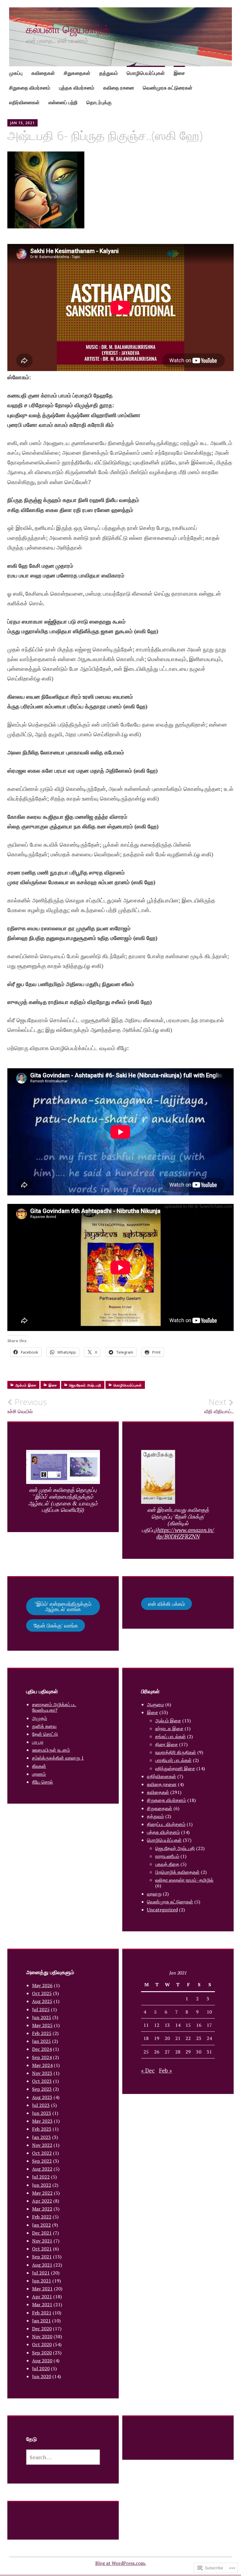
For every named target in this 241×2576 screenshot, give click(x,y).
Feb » (165, 2070)
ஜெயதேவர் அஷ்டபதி (85, 1385)
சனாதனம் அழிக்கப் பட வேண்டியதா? (54, 1707)
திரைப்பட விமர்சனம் (166, 1824)
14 (178, 2025)
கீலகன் (39, 1766)
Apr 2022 (42, 2201)
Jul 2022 (41, 2177)
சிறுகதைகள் (77, 73)
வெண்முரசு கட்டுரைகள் (168, 88)
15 (188, 2025)
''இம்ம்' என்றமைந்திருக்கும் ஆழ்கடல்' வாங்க (63, 1606)
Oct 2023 (42, 2081)
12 (157, 2025)
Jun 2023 (42, 2113)
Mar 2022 (42, 2209)
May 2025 (42, 2025)
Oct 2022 (42, 2153)
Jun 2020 (42, 2376)
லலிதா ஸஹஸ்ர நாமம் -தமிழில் (184, 1880)
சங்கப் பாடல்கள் (170, 1736)
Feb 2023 (42, 2129)
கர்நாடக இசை (169, 1728)
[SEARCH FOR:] (63, 2457)
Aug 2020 (42, 2361)
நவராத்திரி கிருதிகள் (176, 1752)
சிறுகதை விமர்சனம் (30, 88)
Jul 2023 (41, 2105)
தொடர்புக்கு (99, 102)
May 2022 (42, 2193)
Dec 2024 (42, 2049)
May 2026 (42, 1985)
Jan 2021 (41, 2321)
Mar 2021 (42, 2304)
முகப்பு (16, 73)
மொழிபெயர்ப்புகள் (146, 73)
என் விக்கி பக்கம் (166, 1604)
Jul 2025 (41, 2009)
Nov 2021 (42, 2241)
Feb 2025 (42, 2033)
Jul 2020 (41, 2368)
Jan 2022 (41, 2225)
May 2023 (42, 2121)
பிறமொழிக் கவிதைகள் (177, 1872)
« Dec (148, 2070)
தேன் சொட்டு (45, 1734)
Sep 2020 (42, 2353)
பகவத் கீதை (167, 1864)
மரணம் (39, 1774)
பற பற (38, 1742)
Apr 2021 (42, 2297)
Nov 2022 (42, 2145)
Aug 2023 (42, 2097)
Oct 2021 (42, 2249)
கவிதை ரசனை (119, 88)
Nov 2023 (42, 2073)
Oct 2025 (42, 1993)
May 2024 (42, 2065)
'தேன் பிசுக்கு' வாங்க (56, 1625)
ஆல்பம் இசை (26, 1385)
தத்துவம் (109, 73)
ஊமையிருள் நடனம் (51, 1750)
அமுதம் (40, 1718)
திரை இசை (166, 1744)
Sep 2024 (42, 2057)
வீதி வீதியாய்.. (219, 1406)
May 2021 (42, 2289)
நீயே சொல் (42, 1782)
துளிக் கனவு (44, 1726)
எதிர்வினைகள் (24, 102)
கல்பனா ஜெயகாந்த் (68, 29)
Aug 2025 (42, 2001)
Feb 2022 (42, 2217)
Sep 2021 (42, 2257)
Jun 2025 (42, 2017)
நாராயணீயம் (167, 1856)
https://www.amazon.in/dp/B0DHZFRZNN (185, 1533)
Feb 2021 (42, 2313)
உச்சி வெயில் (27, 1406)
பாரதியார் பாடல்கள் (173, 1760)
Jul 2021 (41, 2273)
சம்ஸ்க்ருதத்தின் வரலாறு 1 (58, 1758)
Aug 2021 (42, 2265)
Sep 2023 (42, 2089)
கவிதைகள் (43, 73)
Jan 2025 (41, 2041)
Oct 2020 (42, 2344)
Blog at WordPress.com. (121, 2563)
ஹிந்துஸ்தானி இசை (175, 1768)
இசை (179, 73)
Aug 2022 (42, 2169)
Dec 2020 (42, 2329)
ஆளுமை (155, 1704)
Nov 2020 (42, 2336)
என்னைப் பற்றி (63, 102)
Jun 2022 (42, 2185)
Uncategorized (162, 1910)
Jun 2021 (42, 2281)
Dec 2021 (42, 2233)
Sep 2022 (42, 2161)
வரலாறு (154, 1894)
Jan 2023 (41, 2137)
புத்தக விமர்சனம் (77, 88)
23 (199, 2038)
